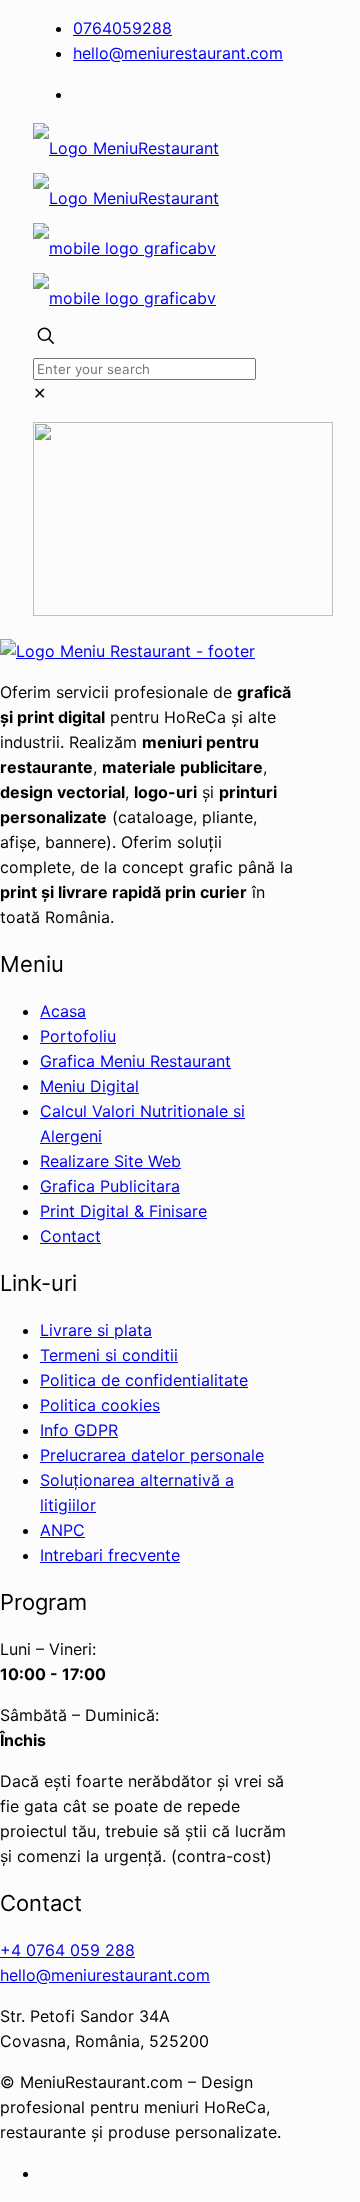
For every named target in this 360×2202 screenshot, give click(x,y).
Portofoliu (78, 1036)
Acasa (63, 1011)
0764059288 (122, 28)
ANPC (62, 1530)
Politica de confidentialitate (144, 1380)
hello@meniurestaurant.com (178, 53)
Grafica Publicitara (110, 1186)
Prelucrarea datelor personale (152, 1455)
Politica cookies (100, 1405)
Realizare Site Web (110, 1161)
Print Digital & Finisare (123, 1211)
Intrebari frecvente (110, 1555)
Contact (70, 1236)
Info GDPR (79, 1430)
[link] (39, 393)
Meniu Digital (89, 1086)
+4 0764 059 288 (67, 1950)
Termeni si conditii (109, 1355)
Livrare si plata (96, 1330)
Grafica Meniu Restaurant (135, 1061)
